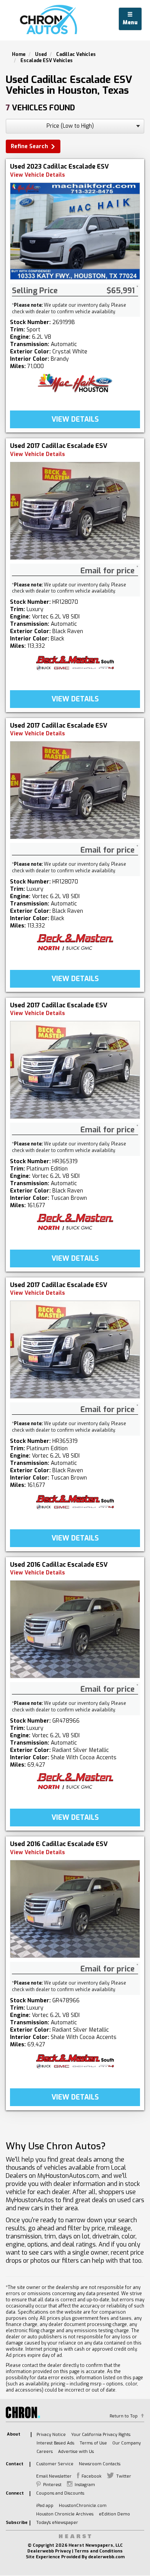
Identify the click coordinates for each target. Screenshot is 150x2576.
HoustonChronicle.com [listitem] (83, 2506)
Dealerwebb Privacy (49, 2551)
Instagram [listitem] (85, 2485)
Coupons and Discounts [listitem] (60, 2493)
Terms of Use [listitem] (93, 2443)
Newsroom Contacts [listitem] (100, 2464)
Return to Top (124, 2416)
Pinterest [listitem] (52, 2485)
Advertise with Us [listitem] (76, 2452)
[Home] (50, 20)
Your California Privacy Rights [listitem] (101, 2435)
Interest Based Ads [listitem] (55, 2443)
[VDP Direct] (75, 383)
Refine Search (29, 146)
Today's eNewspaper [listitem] (57, 2523)
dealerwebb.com (106, 2557)
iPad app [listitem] (45, 2506)
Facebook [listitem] (92, 2476)
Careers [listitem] (45, 2452)
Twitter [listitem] (124, 2476)
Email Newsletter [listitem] (54, 2476)
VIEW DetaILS (75, 419)
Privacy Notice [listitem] (51, 2435)
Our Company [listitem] (127, 2443)
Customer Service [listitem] (55, 2464)
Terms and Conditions (98, 2551)
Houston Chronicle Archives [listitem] (65, 2514)
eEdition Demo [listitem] (114, 2514)
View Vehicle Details (37, 175)
